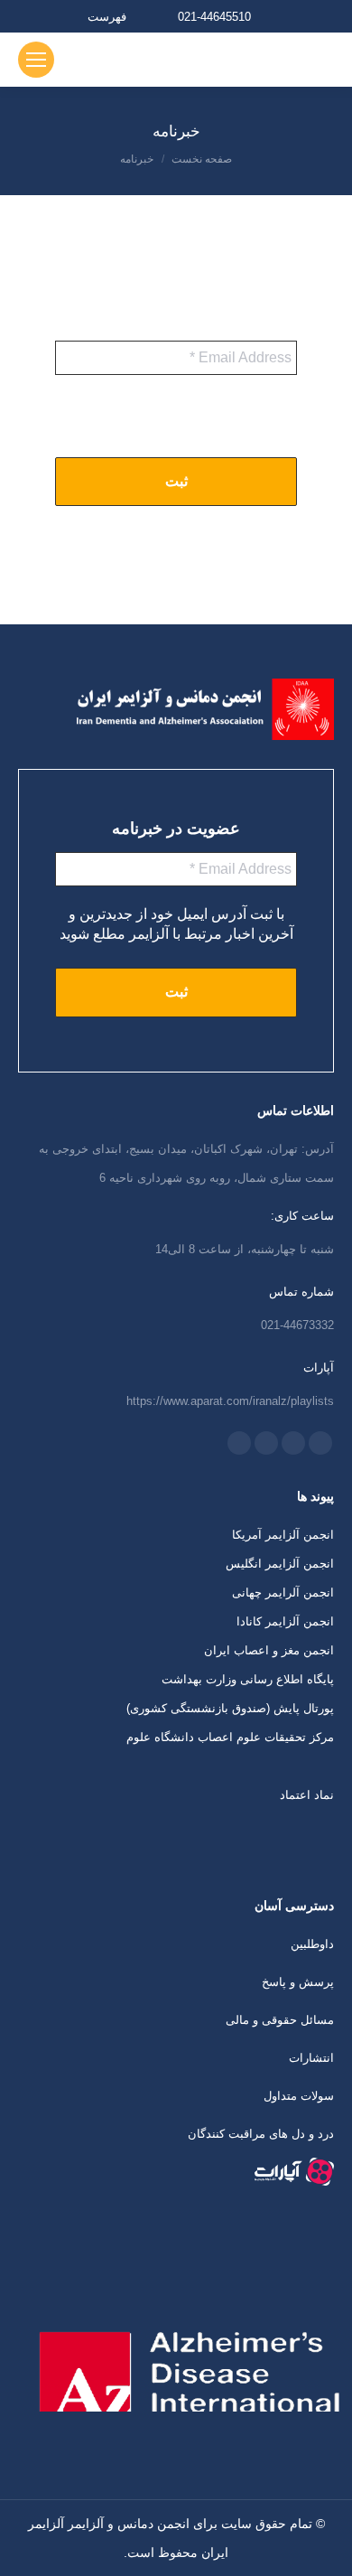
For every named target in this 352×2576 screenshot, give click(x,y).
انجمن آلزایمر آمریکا (283, 1535)
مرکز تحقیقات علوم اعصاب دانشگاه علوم (230, 1737)
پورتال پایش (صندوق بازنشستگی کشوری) (230, 1708)
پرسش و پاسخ (298, 1982)
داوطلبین (312, 1944)
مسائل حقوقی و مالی (280, 2020)
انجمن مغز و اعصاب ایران (269, 1650)
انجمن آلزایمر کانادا (285, 1621)
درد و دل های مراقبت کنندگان (261, 2134)
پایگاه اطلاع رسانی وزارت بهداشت (248, 1679)
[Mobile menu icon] (36, 60)
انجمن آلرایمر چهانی (283, 1592)
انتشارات (311, 2058)
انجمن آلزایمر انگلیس (280, 1564)
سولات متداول (299, 2096)
